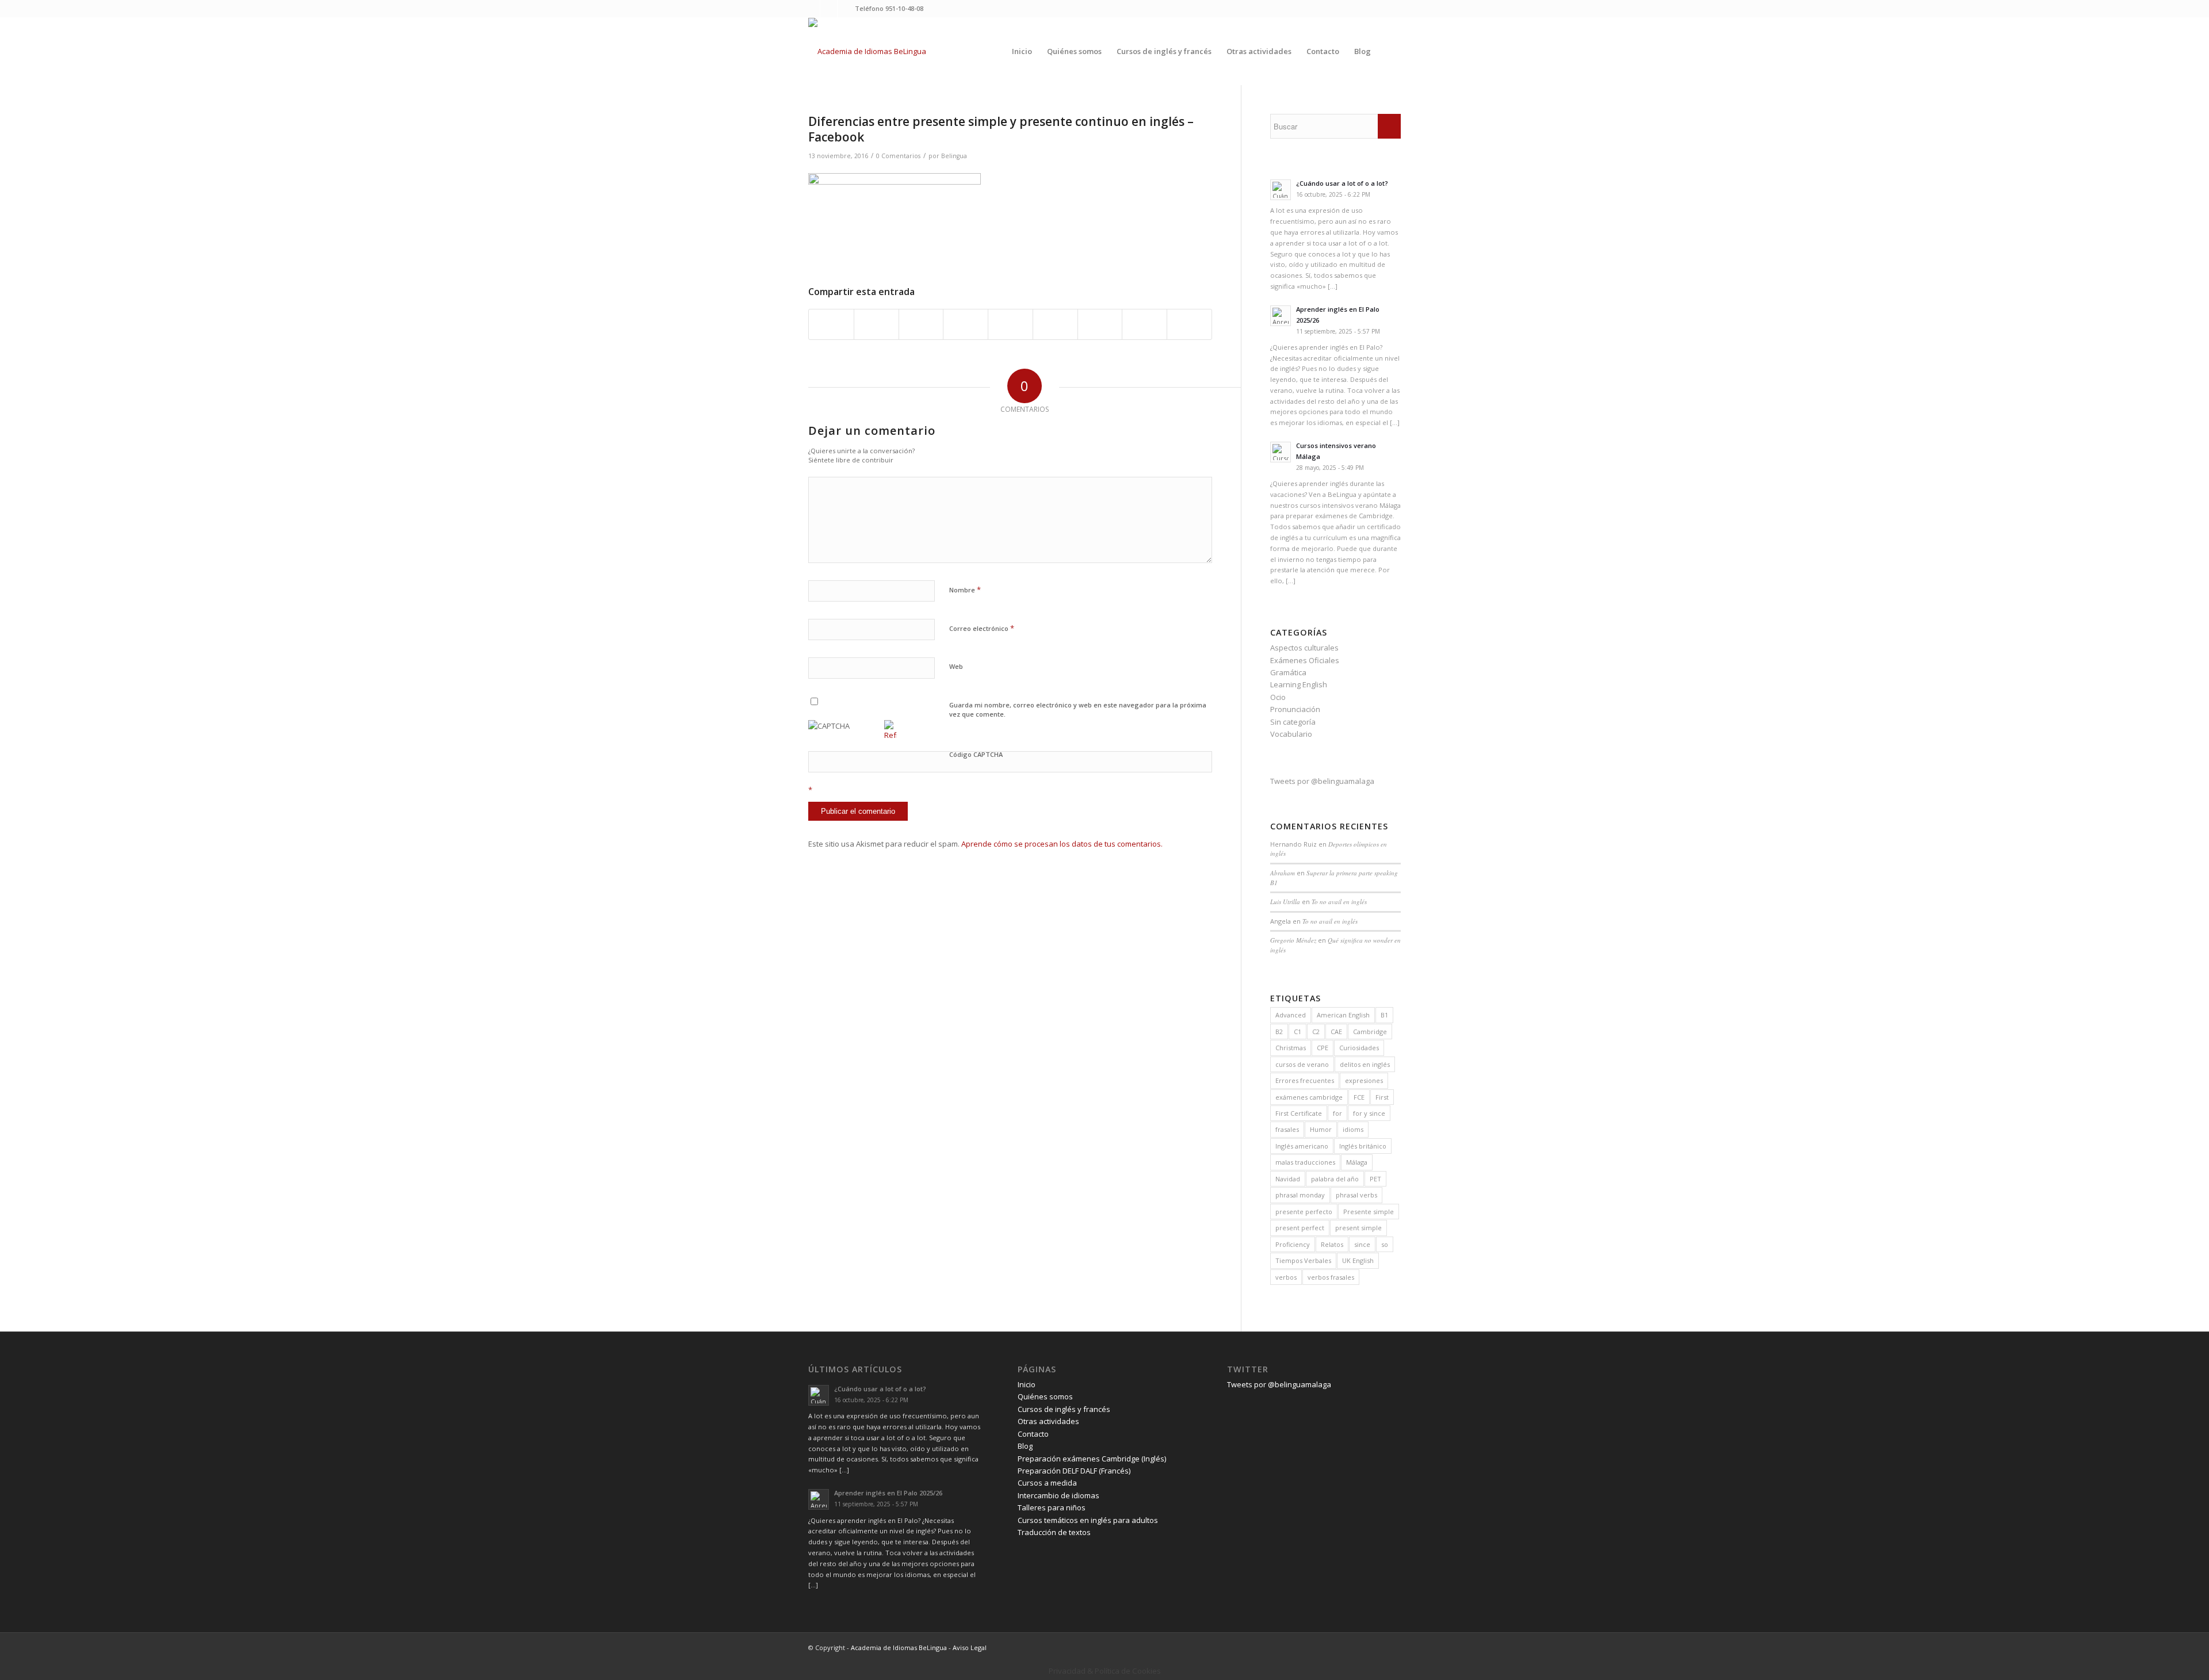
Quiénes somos (1045, 1396)
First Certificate (1299, 1113)
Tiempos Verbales (1303, 1260)
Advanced (1291, 1015)
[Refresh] (891, 735)
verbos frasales (1331, 1277)
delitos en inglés (1365, 1064)
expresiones (1364, 1080)
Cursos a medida (1047, 1483)
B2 (1279, 1032)
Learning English (1299, 684)
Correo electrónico (982, 628)
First (1382, 1097)
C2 (1316, 1032)
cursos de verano (1302, 1064)
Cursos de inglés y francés (1064, 1409)
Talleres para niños (1052, 1507)
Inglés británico (1363, 1146)
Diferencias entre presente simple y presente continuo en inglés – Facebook (1001, 129)
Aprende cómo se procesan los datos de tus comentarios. (1062, 844)
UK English (1358, 1260)
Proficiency (1293, 1244)
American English (1343, 1015)
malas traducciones (1305, 1162)
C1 (1297, 1032)
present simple (1358, 1228)
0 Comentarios (898, 156)
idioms (1353, 1129)
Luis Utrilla (1285, 902)
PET (1375, 1179)
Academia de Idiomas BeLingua (899, 1648)
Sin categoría (1293, 722)
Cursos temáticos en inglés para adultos (1088, 1520)
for (1337, 1113)
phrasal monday (1300, 1195)
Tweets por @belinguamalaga (1322, 781)
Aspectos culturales (1304, 648)
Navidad (1288, 1179)
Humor (1321, 1129)
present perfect (1300, 1228)
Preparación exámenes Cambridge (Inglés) (1092, 1459)
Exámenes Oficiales (1305, 660)
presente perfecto (1304, 1212)
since (1362, 1244)
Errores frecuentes (1305, 1080)
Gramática (1288, 672)
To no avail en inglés (1339, 902)
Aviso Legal (970, 1648)
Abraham (1283, 873)
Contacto (1033, 1434)
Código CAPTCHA (976, 754)
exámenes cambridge (1309, 1097)
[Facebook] (829, 9)
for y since (1369, 1113)
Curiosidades (1359, 1048)
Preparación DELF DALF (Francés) (1074, 1471)
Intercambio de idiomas (1058, 1495)
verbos (1286, 1277)
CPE (1323, 1048)
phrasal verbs (1356, 1195)
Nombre (965, 590)
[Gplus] (846, 9)
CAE (1336, 1032)
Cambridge (1370, 1032)
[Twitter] (811, 9)
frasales (1287, 1129)
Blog (1025, 1446)
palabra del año (1335, 1179)
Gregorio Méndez (1293, 940)
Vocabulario (1291, 734)
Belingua (954, 156)
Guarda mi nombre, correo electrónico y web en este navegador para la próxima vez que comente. (1078, 710)
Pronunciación (1295, 709)
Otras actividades (1048, 1421)
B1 (1384, 1015)
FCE (1359, 1097)
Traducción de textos (1054, 1532)
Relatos (1332, 1244)
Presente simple (1369, 1212)
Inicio (1027, 1384)
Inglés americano (1302, 1146)
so (1385, 1244)
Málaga (1357, 1162)
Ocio (1278, 697)
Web (956, 666)
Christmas (1291, 1048)
